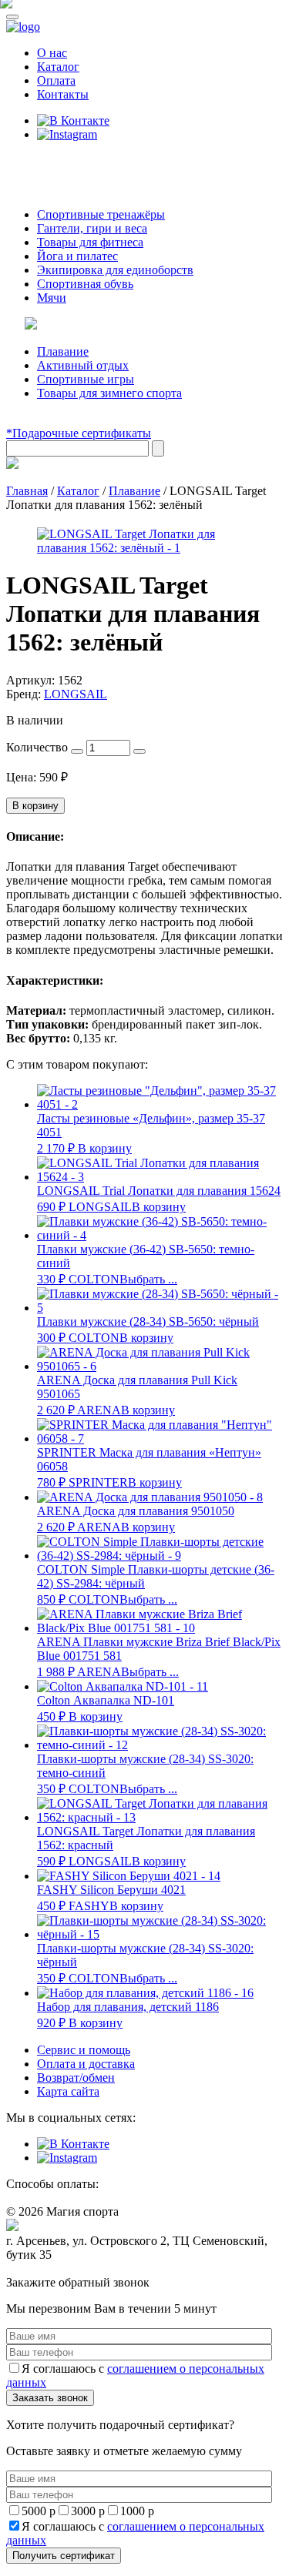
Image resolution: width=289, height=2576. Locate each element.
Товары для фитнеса (90, 242)
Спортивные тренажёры (101, 214)
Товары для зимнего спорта (109, 393)
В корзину (35, 806)
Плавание (63, 351)
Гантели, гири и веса (92, 228)
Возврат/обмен (76, 2078)
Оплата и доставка (86, 2064)
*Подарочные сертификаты (79, 433)
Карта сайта (68, 2091)
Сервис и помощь (84, 2050)
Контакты (63, 94)
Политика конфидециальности (77, 2269)
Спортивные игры (86, 379)
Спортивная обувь (85, 284)
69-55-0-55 (53, 164)
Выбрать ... (148, 1279)
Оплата (56, 80)
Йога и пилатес (77, 256)
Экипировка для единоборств (115, 270)
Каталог (58, 67)
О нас (52, 53)
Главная (27, 491)
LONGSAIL (76, 694)
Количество (37, 747)
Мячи (52, 298)
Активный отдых (83, 365)
